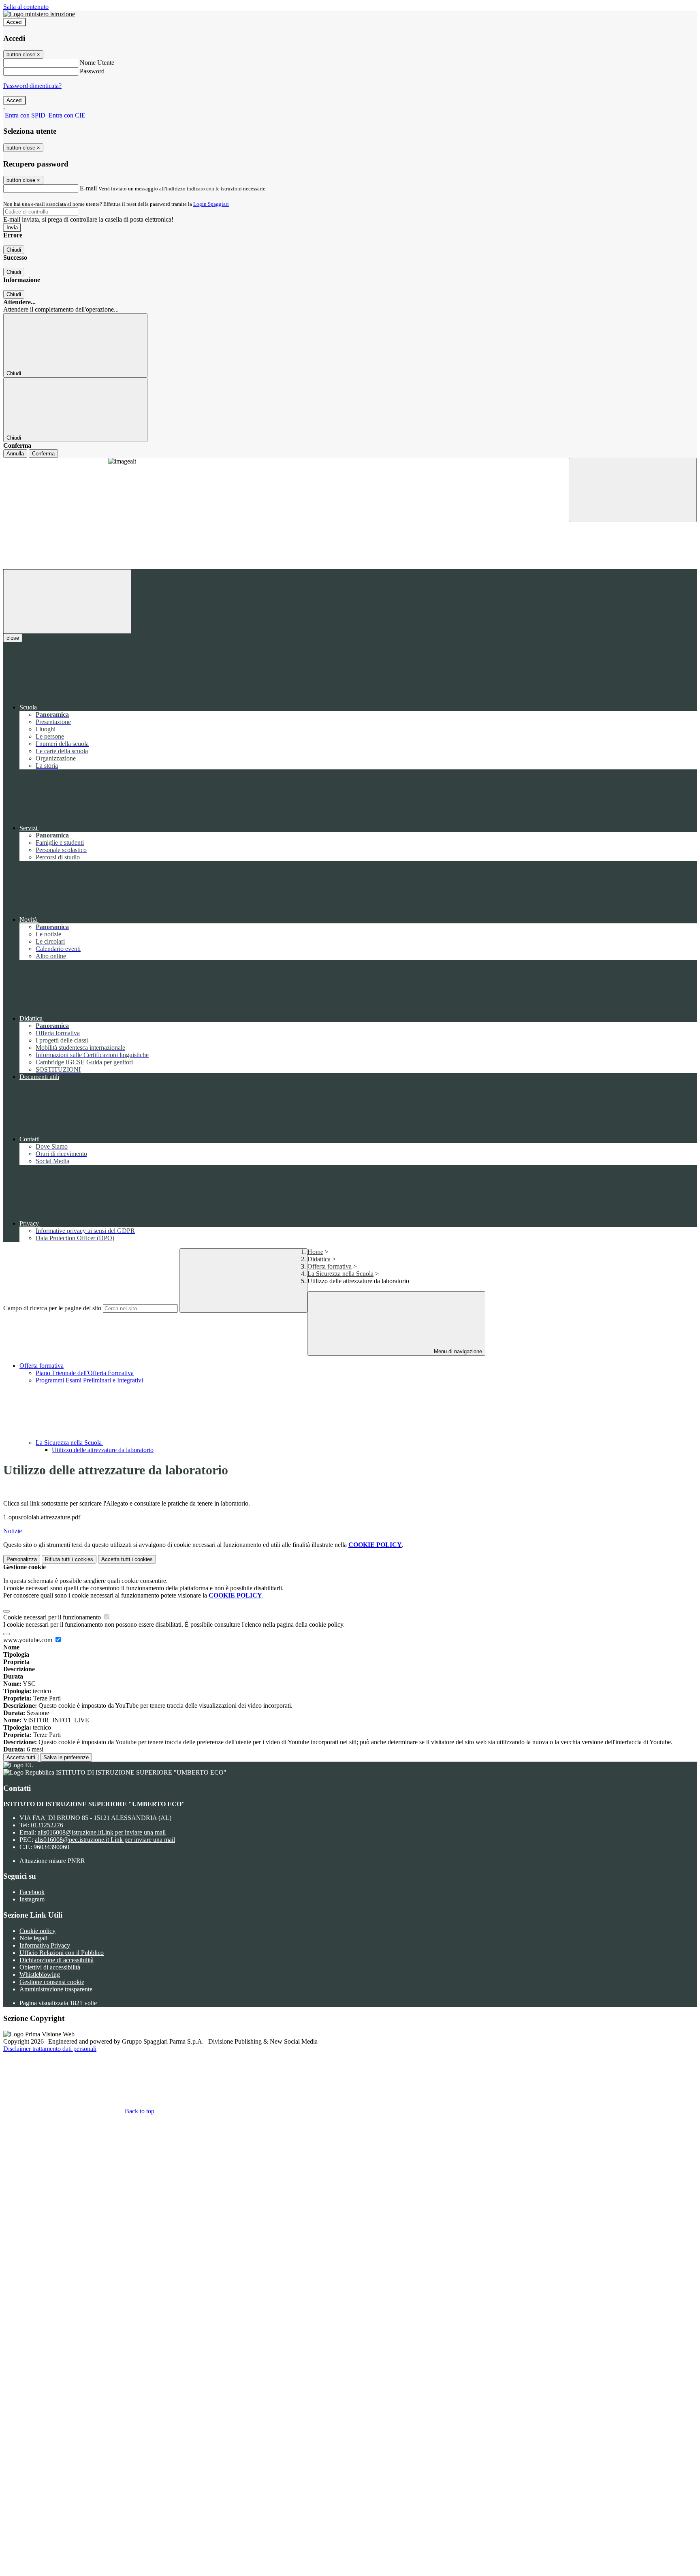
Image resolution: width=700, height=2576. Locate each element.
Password (92, 71)
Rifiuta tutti (69, 1559)
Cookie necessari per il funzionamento (53, 1617)
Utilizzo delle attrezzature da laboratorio (103, 1450)
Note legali (33, 1938)
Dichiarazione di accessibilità (57, 1960)
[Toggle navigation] (67, 601)
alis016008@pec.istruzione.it (105, 1840)
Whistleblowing (40, 1975)
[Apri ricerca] (633, 490)
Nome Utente (97, 63)
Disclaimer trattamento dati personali (50, 2049)
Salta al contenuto (26, 7)
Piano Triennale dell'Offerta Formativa (85, 1373)
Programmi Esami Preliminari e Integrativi (89, 1380)
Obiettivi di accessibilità (50, 1967)
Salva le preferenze (66, 1757)
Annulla (15, 454)
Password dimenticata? (32, 86)
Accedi (15, 22)
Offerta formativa (42, 1366)
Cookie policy (37, 1931)
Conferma (43, 454)
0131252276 (47, 1825)
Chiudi (14, 250)
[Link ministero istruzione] (39, 14)
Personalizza (22, 1559)
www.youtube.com (29, 1640)
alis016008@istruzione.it (102, 1832)
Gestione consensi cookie (52, 1982)
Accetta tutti (21, 1757)
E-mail (88, 188)
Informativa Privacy (45, 1945)
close (13, 638)
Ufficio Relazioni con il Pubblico (62, 1953)
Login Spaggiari (211, 204)
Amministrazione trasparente (56, 1989)
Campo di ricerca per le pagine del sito (52, 1308)
